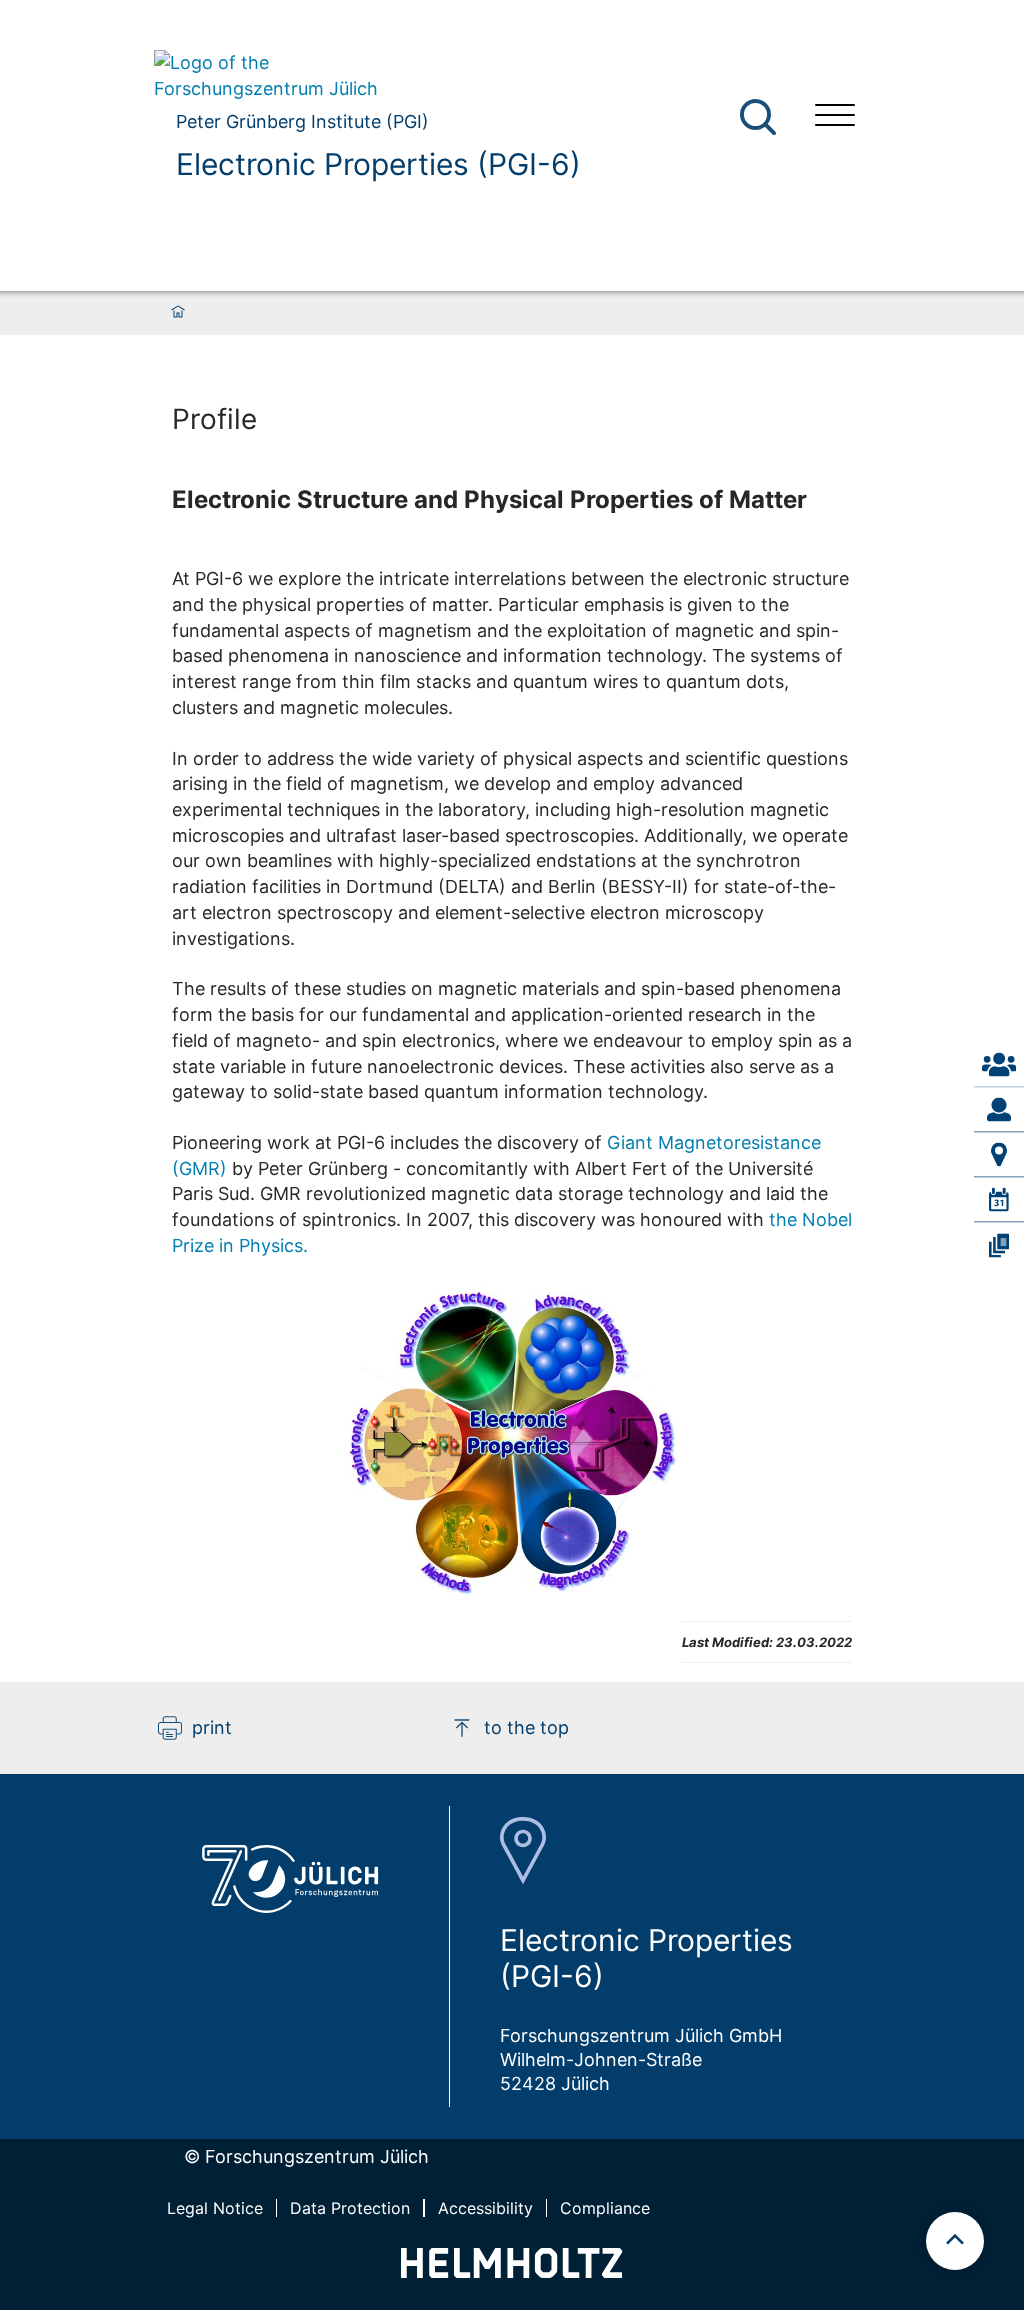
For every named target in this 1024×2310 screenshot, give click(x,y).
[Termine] (999, 1200)
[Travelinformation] (999, 1155)
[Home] (178, 313)
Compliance (605, 2208)
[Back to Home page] (367, 75)
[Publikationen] (999, 1245)
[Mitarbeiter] (999, 1110)
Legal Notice (215, 2208)
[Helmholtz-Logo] (511, 2271)
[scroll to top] (955, 2241)
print (212, 1727)
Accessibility (485, 2208)
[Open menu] (835, 117)
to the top (526, 1727)
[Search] (760, 117)
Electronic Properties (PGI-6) (378, 164)
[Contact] (999, 1065)
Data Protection (350, 2208)
